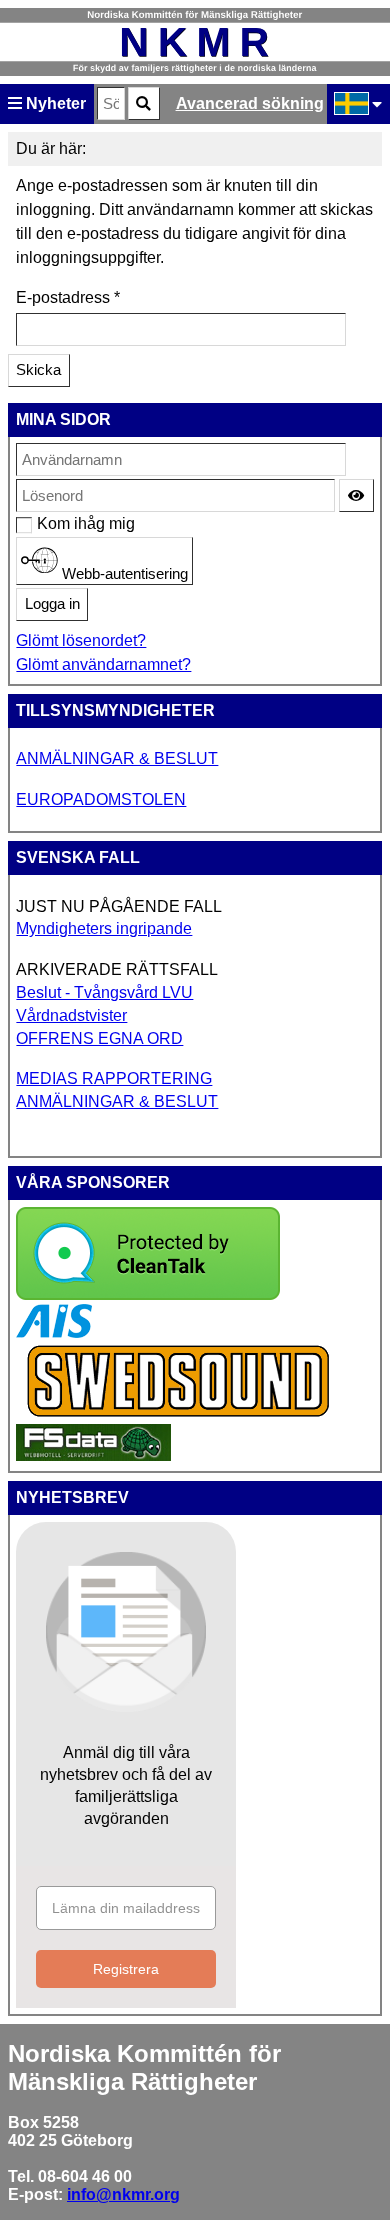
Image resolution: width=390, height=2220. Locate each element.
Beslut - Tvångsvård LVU (104, 992)
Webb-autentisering (123, 573)
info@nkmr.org (123, 2194)
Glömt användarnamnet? (103, 664)
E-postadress (68, 297)
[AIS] (54, 1332)
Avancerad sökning (250, 103)
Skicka (38, 370)
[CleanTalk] (148, 1294)
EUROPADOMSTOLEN (101, 799)
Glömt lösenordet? (81, 640)
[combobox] (111, 103)
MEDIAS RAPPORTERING (114, 1078)
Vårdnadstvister (71, 1015)
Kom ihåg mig (47, 523)
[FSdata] (93, 1455)
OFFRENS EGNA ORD (99, 1038)
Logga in (52, 604)
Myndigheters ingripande (104, 928)
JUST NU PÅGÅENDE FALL (119, 906)
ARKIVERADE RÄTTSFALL (117, 969)
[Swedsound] (179, 1414)
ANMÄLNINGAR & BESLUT (117, 758)
